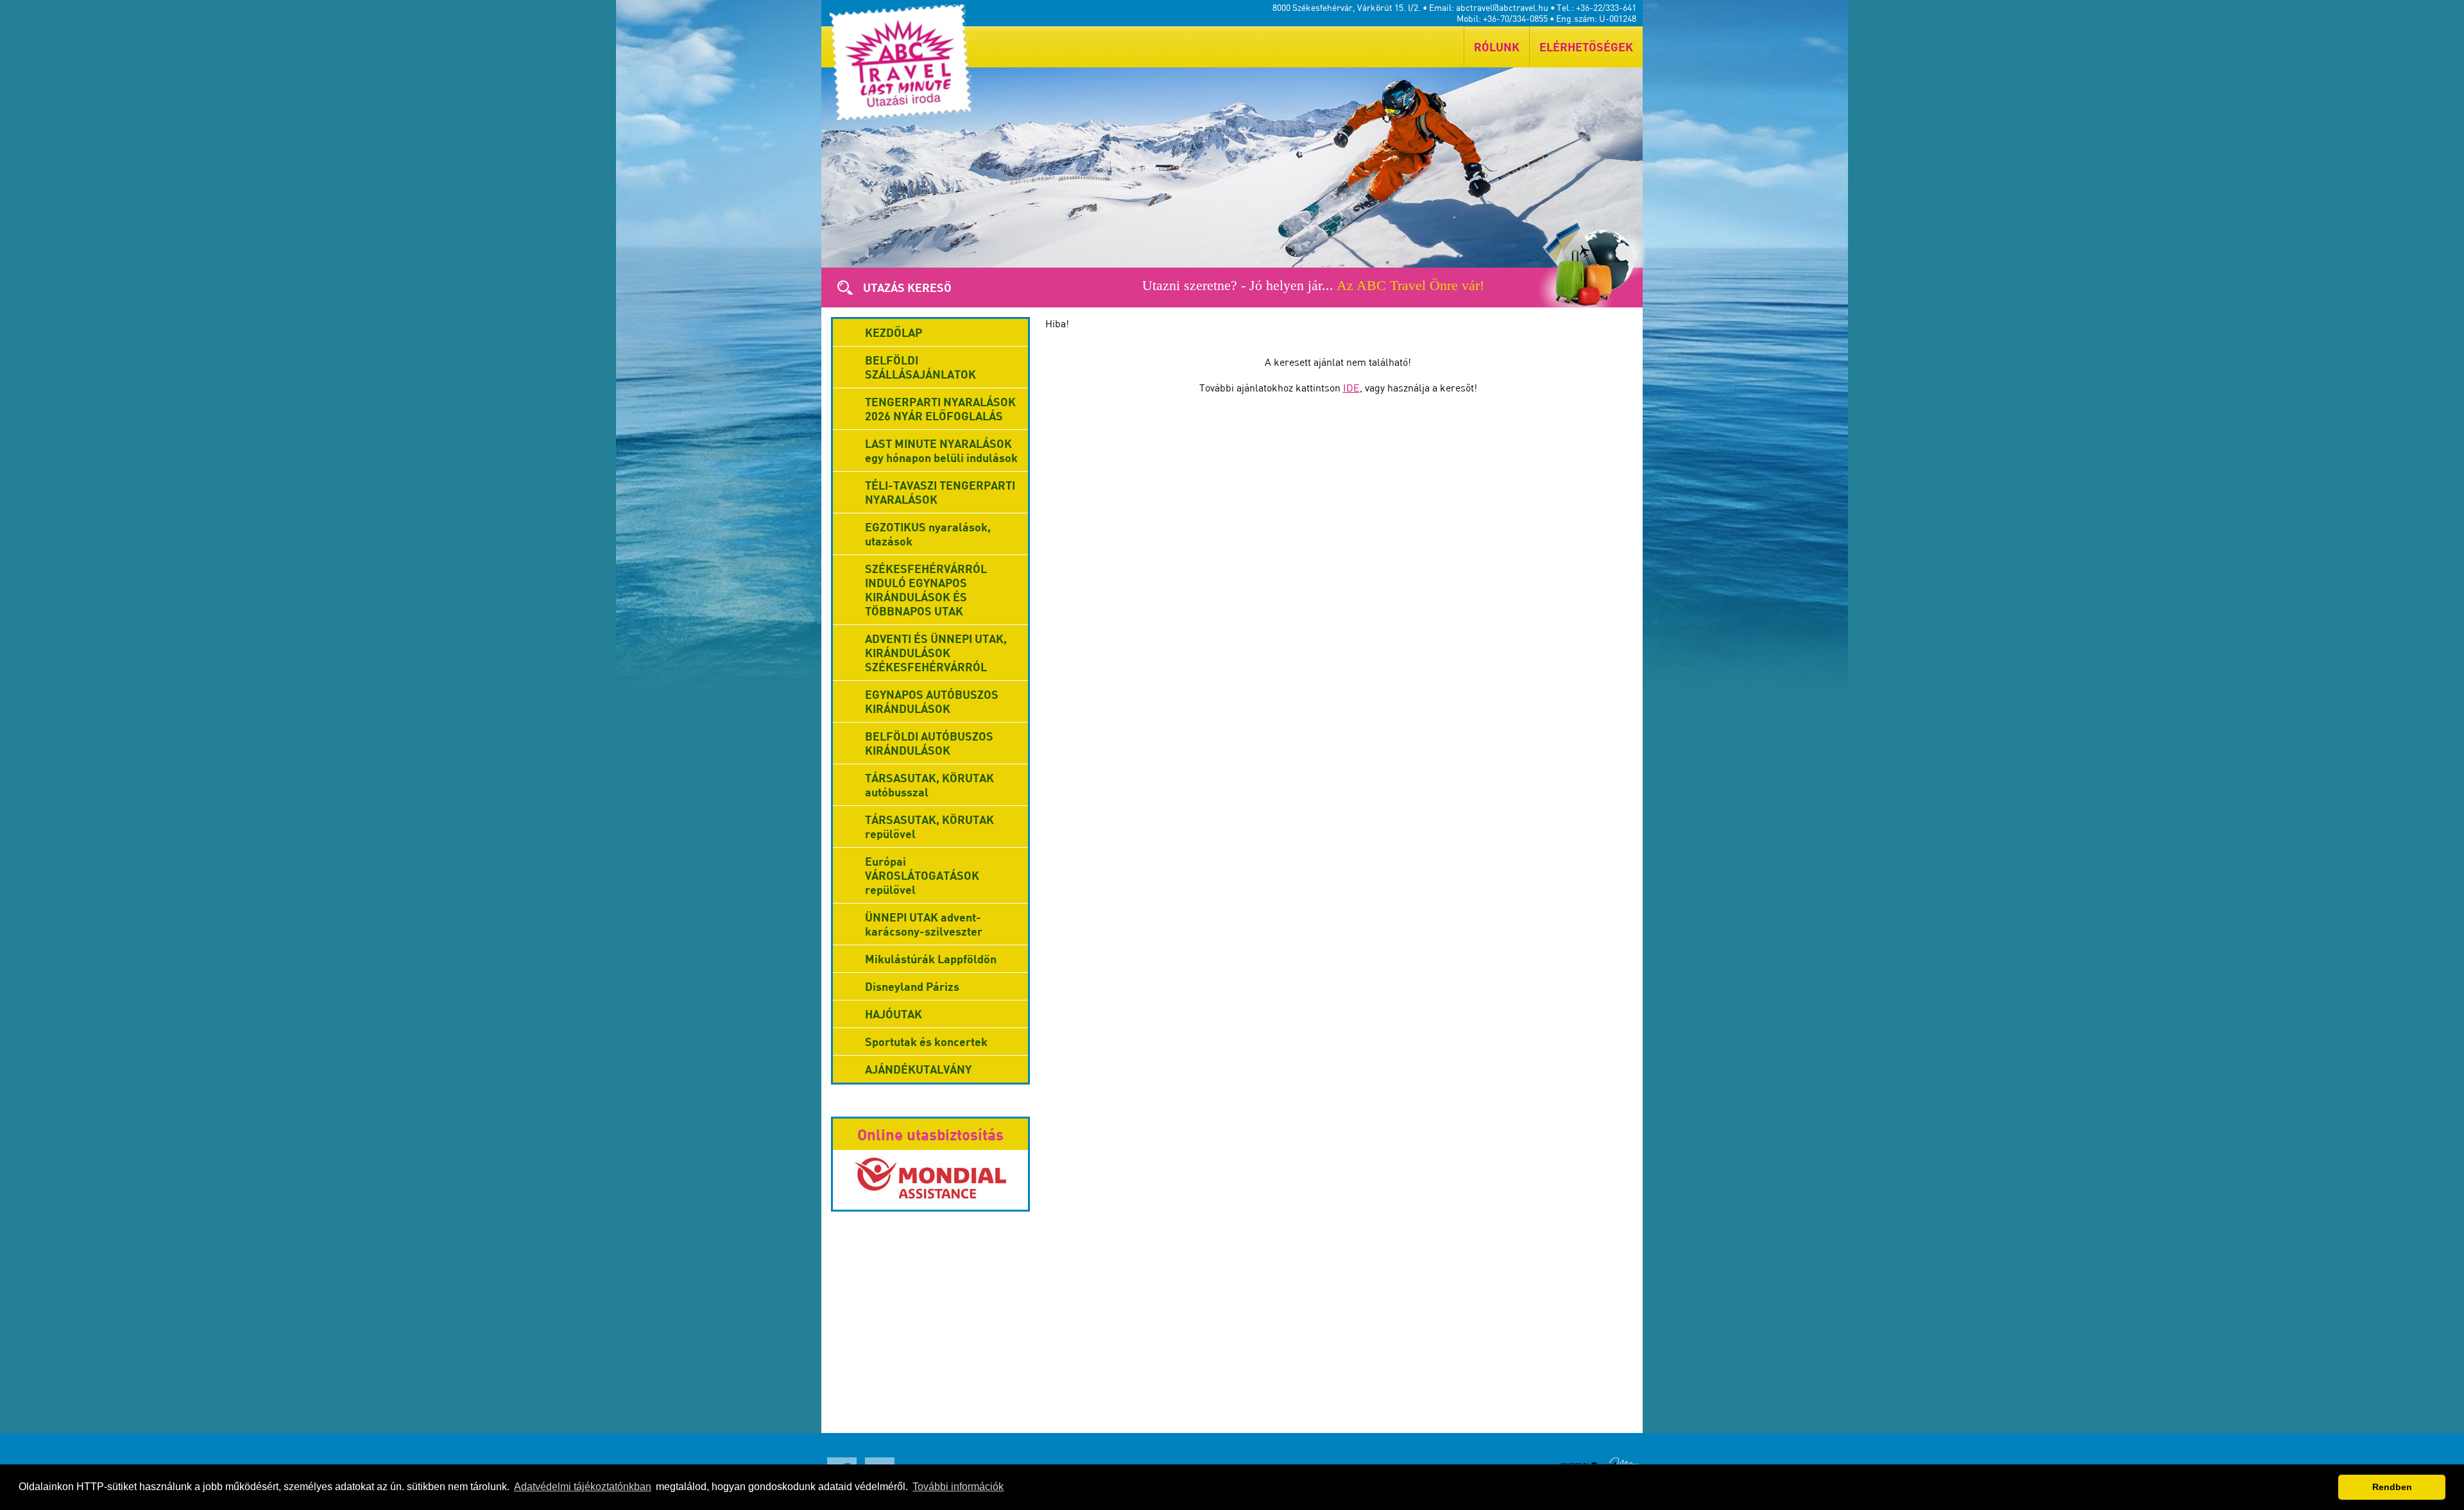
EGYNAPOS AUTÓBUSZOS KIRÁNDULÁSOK (932, 701)
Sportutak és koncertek (926, 1042)
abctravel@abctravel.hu (1502, 7)
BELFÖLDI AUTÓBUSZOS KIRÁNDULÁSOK (929, 743)
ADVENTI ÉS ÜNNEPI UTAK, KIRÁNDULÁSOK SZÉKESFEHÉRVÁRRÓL (936, 653)
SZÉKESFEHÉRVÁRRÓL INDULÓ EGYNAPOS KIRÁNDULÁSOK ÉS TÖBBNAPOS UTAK (926, 590)
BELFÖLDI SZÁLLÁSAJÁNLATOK (920, 367)
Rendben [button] (2392, 1487)
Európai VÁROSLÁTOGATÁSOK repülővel (922, 875)
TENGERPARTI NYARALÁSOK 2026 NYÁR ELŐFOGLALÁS (940, 409)
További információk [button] (958, 1487)
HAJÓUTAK (894, 1014)
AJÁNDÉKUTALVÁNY (918, 1069)
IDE (1351, 388)
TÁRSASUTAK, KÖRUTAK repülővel (929, 827)
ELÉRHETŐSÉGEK (1586, 47)
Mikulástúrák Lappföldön (931, 959)
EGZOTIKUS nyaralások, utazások (928, 534)
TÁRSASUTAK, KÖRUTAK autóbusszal (929, 785)
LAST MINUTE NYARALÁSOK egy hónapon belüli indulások (941, 450)
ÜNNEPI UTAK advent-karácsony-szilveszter (924, 924)
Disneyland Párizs (912, 986)
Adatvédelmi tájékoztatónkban (583, 1487)
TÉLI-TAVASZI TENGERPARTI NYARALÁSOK (940, 492)
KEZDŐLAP (894, 332)
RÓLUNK (1497, 47)
